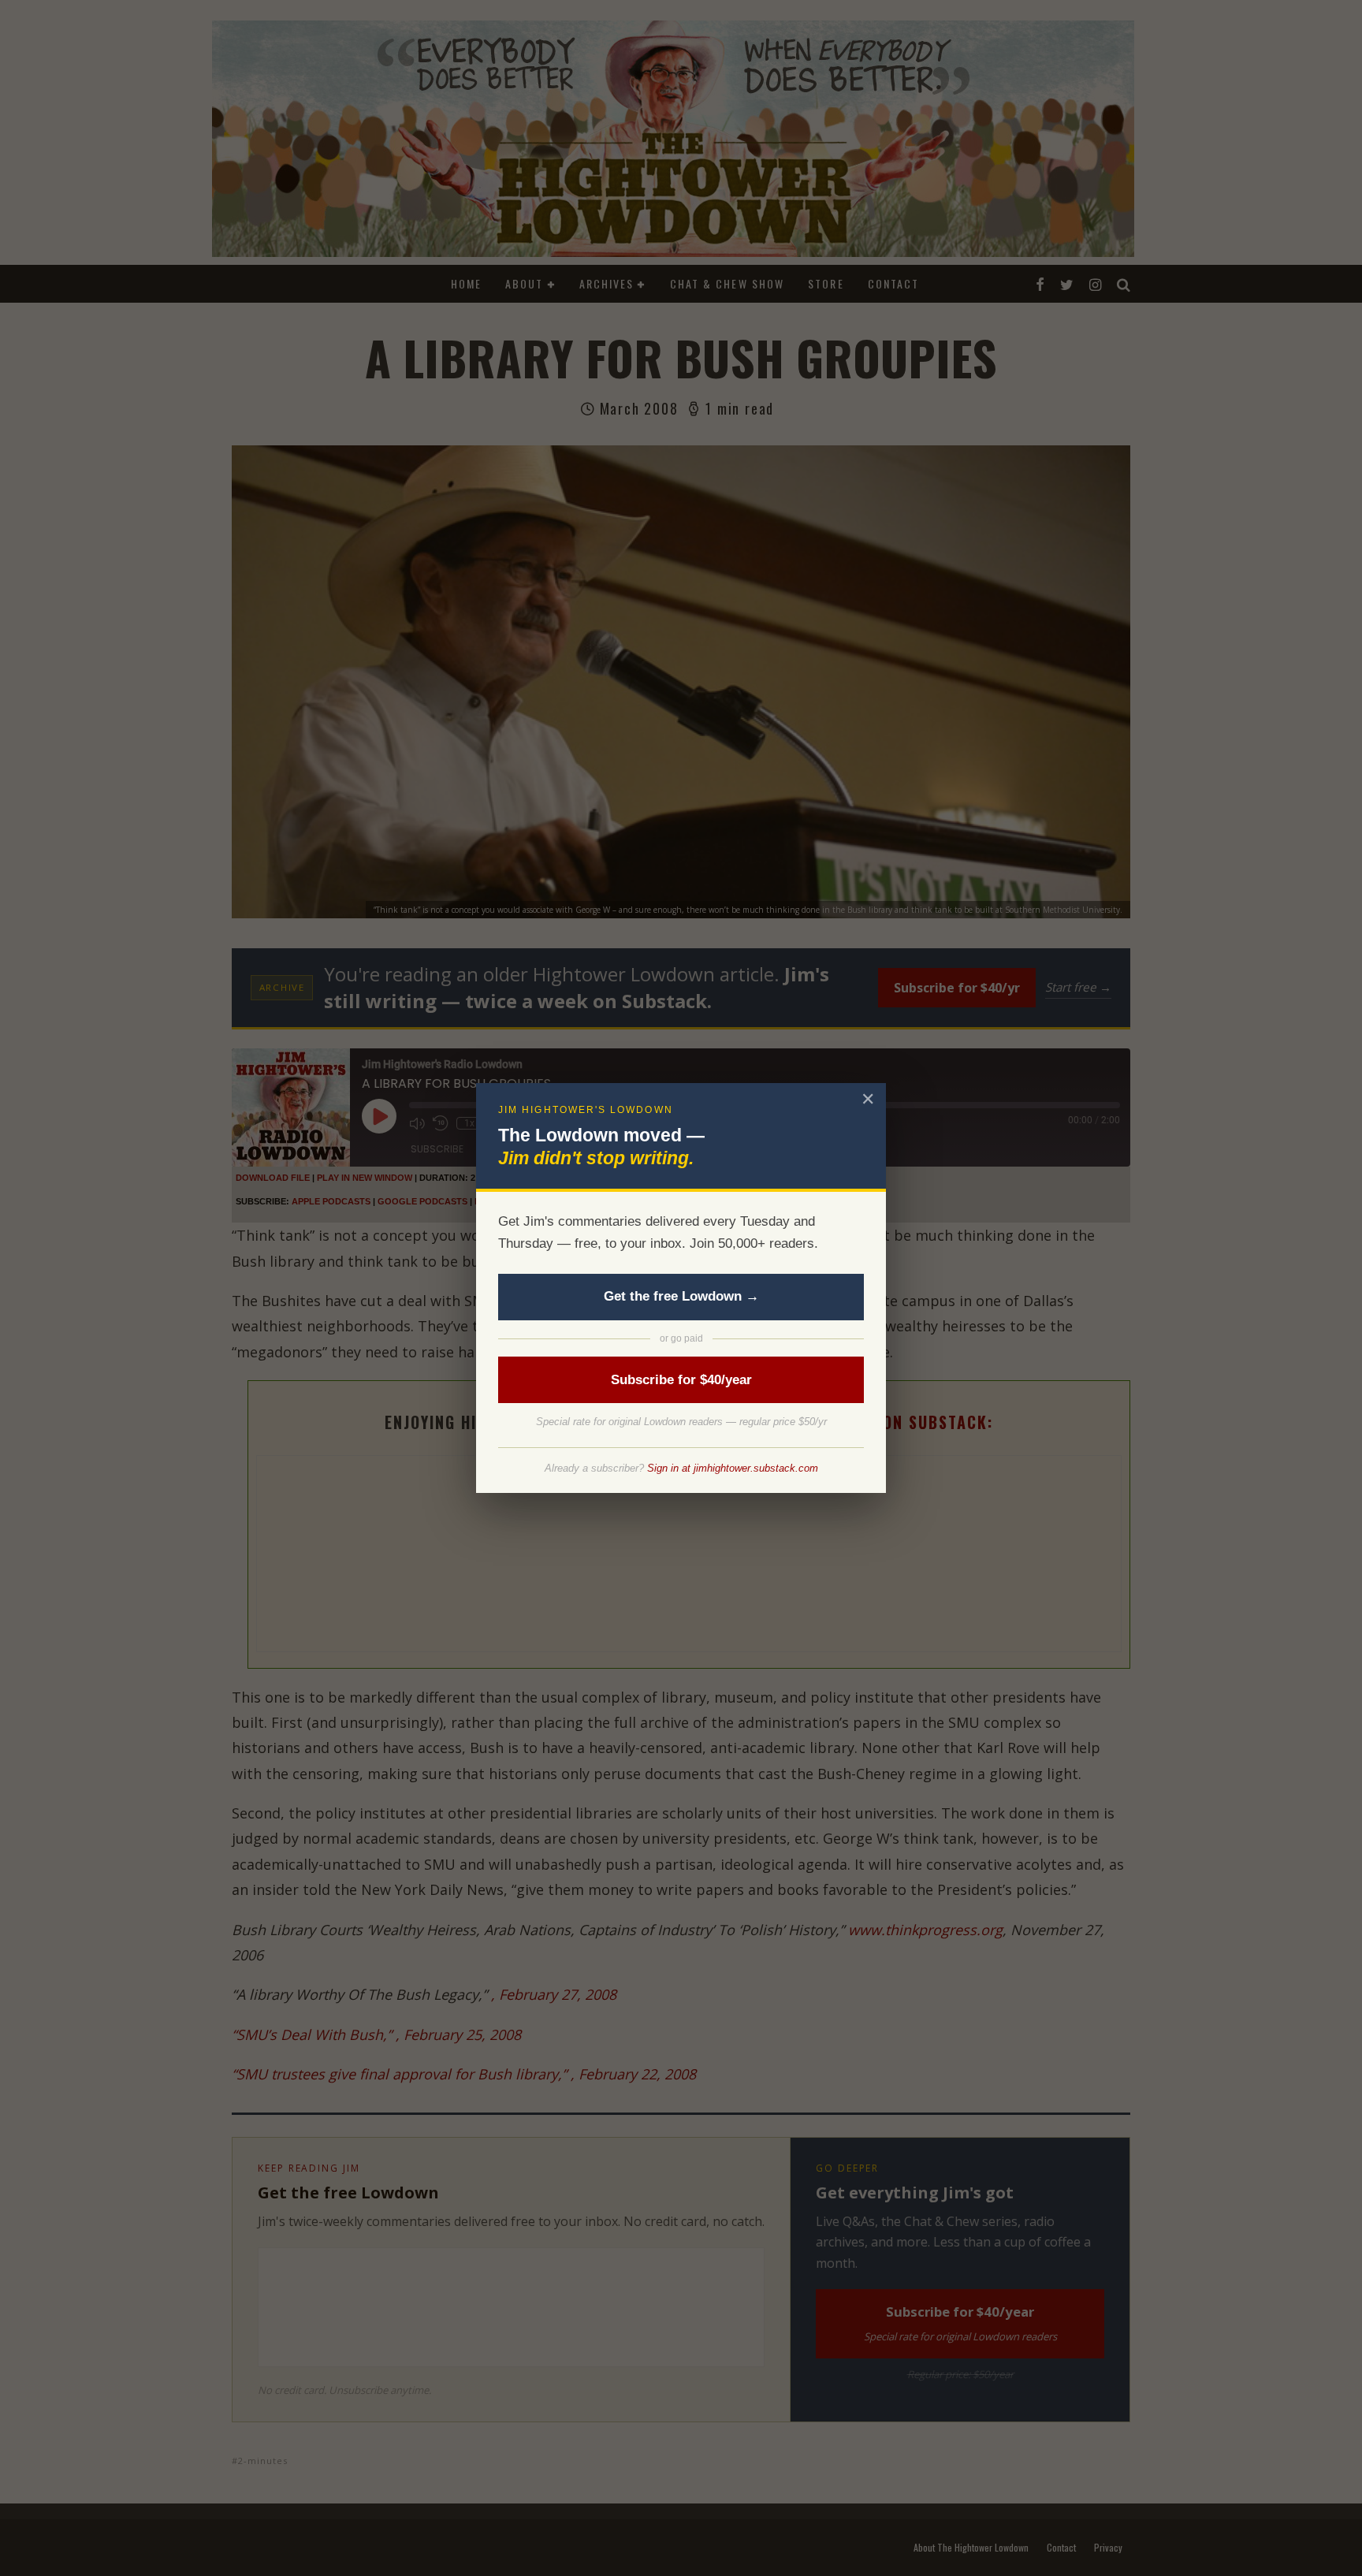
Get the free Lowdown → (681, 1296)
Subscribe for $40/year (681, 1380)
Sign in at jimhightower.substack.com (733, 1468)
